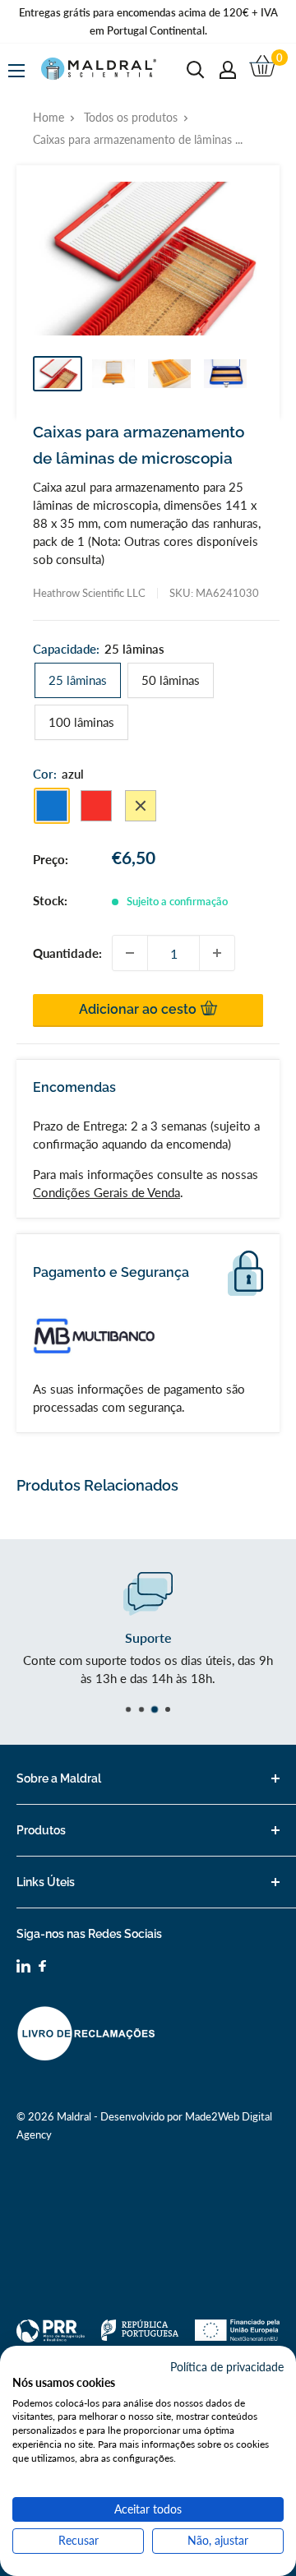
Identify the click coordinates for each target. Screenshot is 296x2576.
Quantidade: (67, 953)
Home (49, 117)
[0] (264, 70)
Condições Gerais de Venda (106, 1192)
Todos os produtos (131, 117)
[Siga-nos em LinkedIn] (23, 1968)
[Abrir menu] (16, 71)
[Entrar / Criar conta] (228, 70)
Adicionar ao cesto (139, 1009)
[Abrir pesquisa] (196, 70)
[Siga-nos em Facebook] (42, 1968)
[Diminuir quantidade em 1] (130, 953)
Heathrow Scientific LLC (89, 593)
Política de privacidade (227, 2367)
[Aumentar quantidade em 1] (217, 953)
